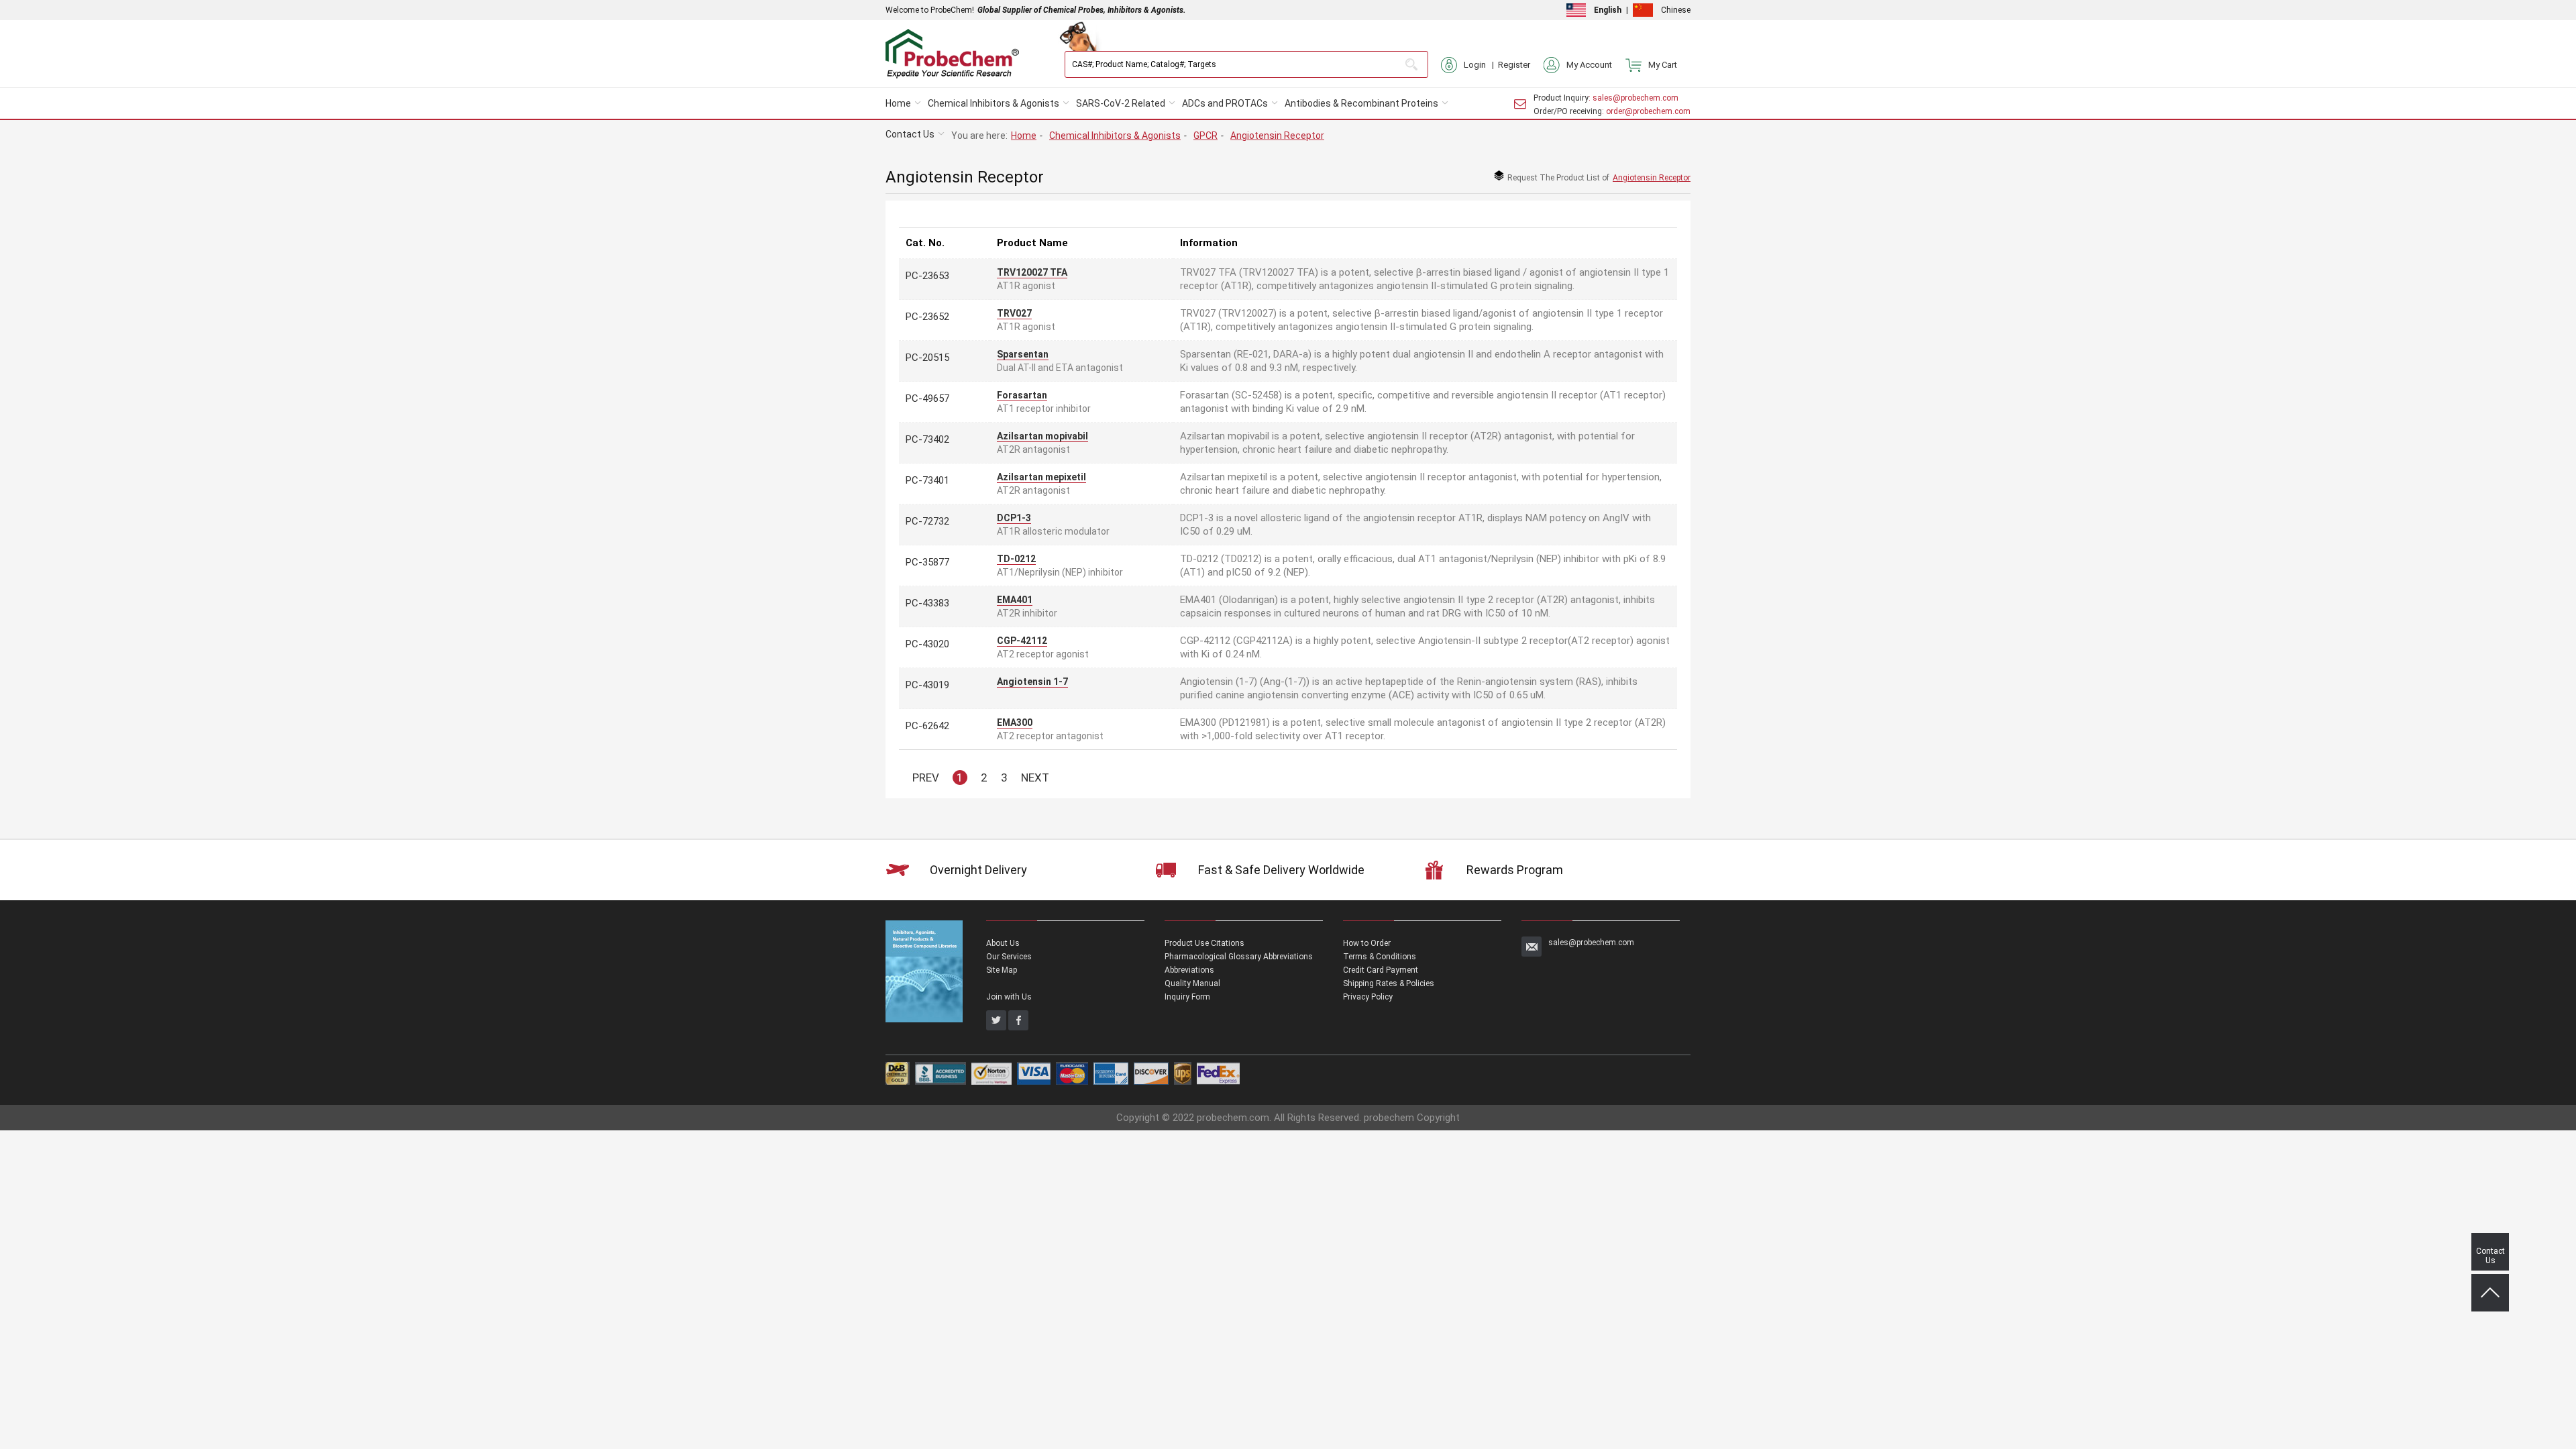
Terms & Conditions (1380, 957)
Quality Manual (1192, 983)
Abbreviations (1189, 970)
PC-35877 (927, 562)
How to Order (1367, 943)
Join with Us (1009, 997)
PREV (926, 777)
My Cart (1663, 65)
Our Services (1009, 957)
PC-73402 (927, 439)
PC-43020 (927, 644)
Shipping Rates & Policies (1389, 983)
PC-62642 (927, 726)
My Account (1589, 65)
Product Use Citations (1204, 943)
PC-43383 (927, 603)
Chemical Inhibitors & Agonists (994, 103)
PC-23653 (927, 276)
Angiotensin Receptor (1277, 136)
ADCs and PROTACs (1225, 103)
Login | (1481, 65)
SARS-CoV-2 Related (1121, 103)
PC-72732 (927, 521)
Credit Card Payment (1381, 970)
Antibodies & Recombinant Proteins (1361, 103)
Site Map (1002, 970)
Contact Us (910, 134)
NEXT (1035, 777)
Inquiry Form (1187, 997)
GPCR (1205, 136)
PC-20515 (927, 358)
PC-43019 (927, 685)
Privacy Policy (1368, 997)
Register (1514, 65)
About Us (1003, 943)
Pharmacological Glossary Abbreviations (1239, 957)
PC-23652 (927, 317)
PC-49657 (927, 398)
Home (898, 103)
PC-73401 (927, 480)
